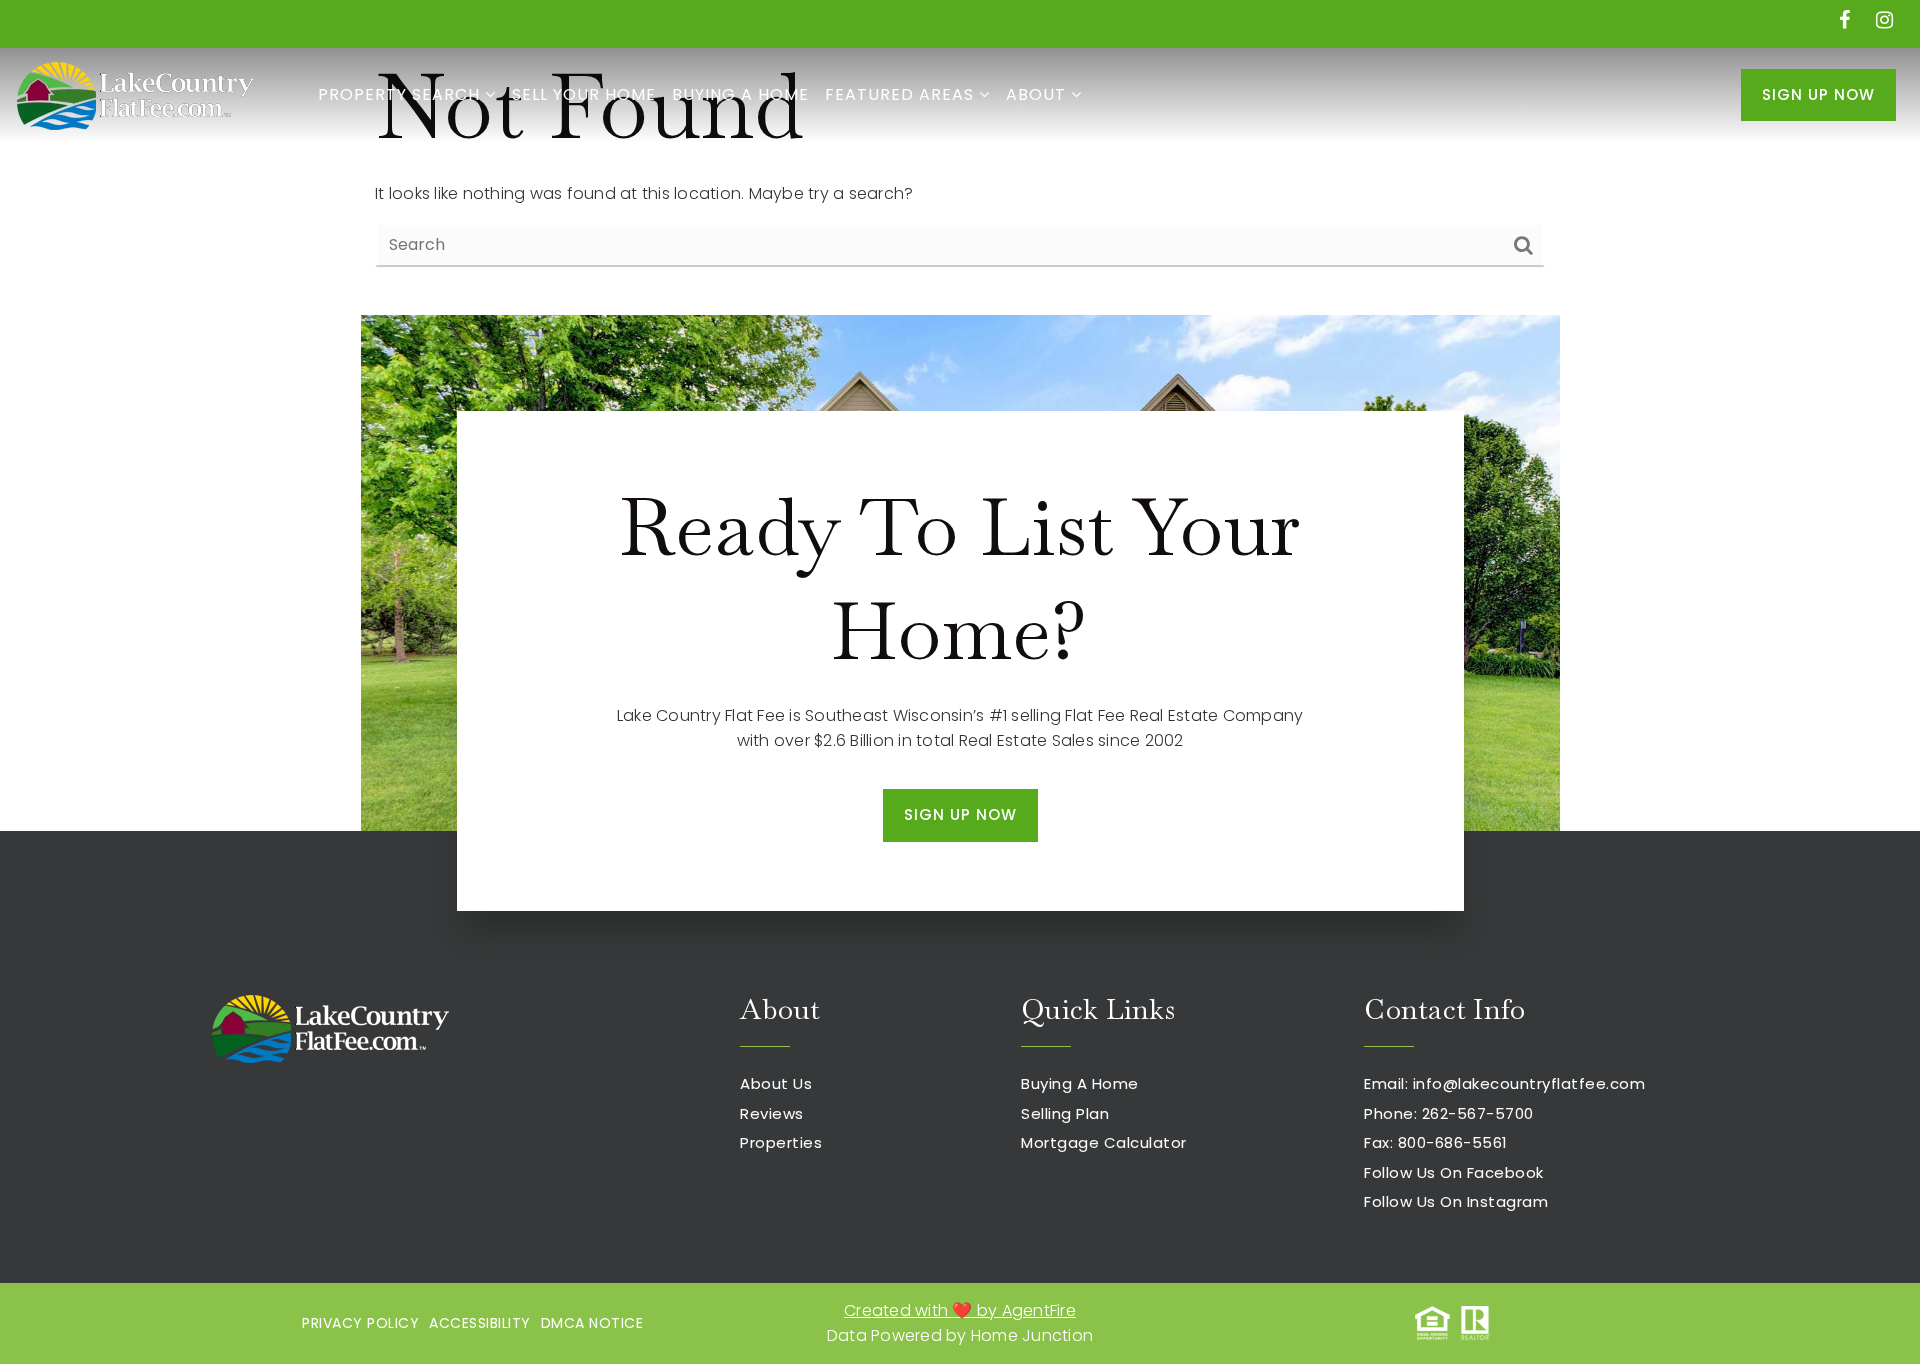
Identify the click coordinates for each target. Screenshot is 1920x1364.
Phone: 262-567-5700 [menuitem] (1449, 1113)
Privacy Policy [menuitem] (360, 1323)
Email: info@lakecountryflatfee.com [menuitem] (1504, 1083)
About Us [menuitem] (776, 1083)
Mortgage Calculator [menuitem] (1104, 1142)
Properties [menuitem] (781, 1142)
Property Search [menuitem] (401, 94)
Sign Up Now (1818, 94)
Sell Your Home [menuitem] (584, 94)
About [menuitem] (1038, 94)
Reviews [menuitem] (772, 1113)
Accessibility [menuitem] (480, 1323)
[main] (960, 157)
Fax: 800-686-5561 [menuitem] (1436, 1142)
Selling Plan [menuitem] (1065, 1113)
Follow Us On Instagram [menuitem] (1456, 1201)
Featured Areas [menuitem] (902, 94)
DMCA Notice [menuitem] (592, 1323)
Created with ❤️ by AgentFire (960, 1310)
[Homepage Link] (135, 93)
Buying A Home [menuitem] (740, 94)
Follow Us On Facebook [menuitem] (1454, 1172)
